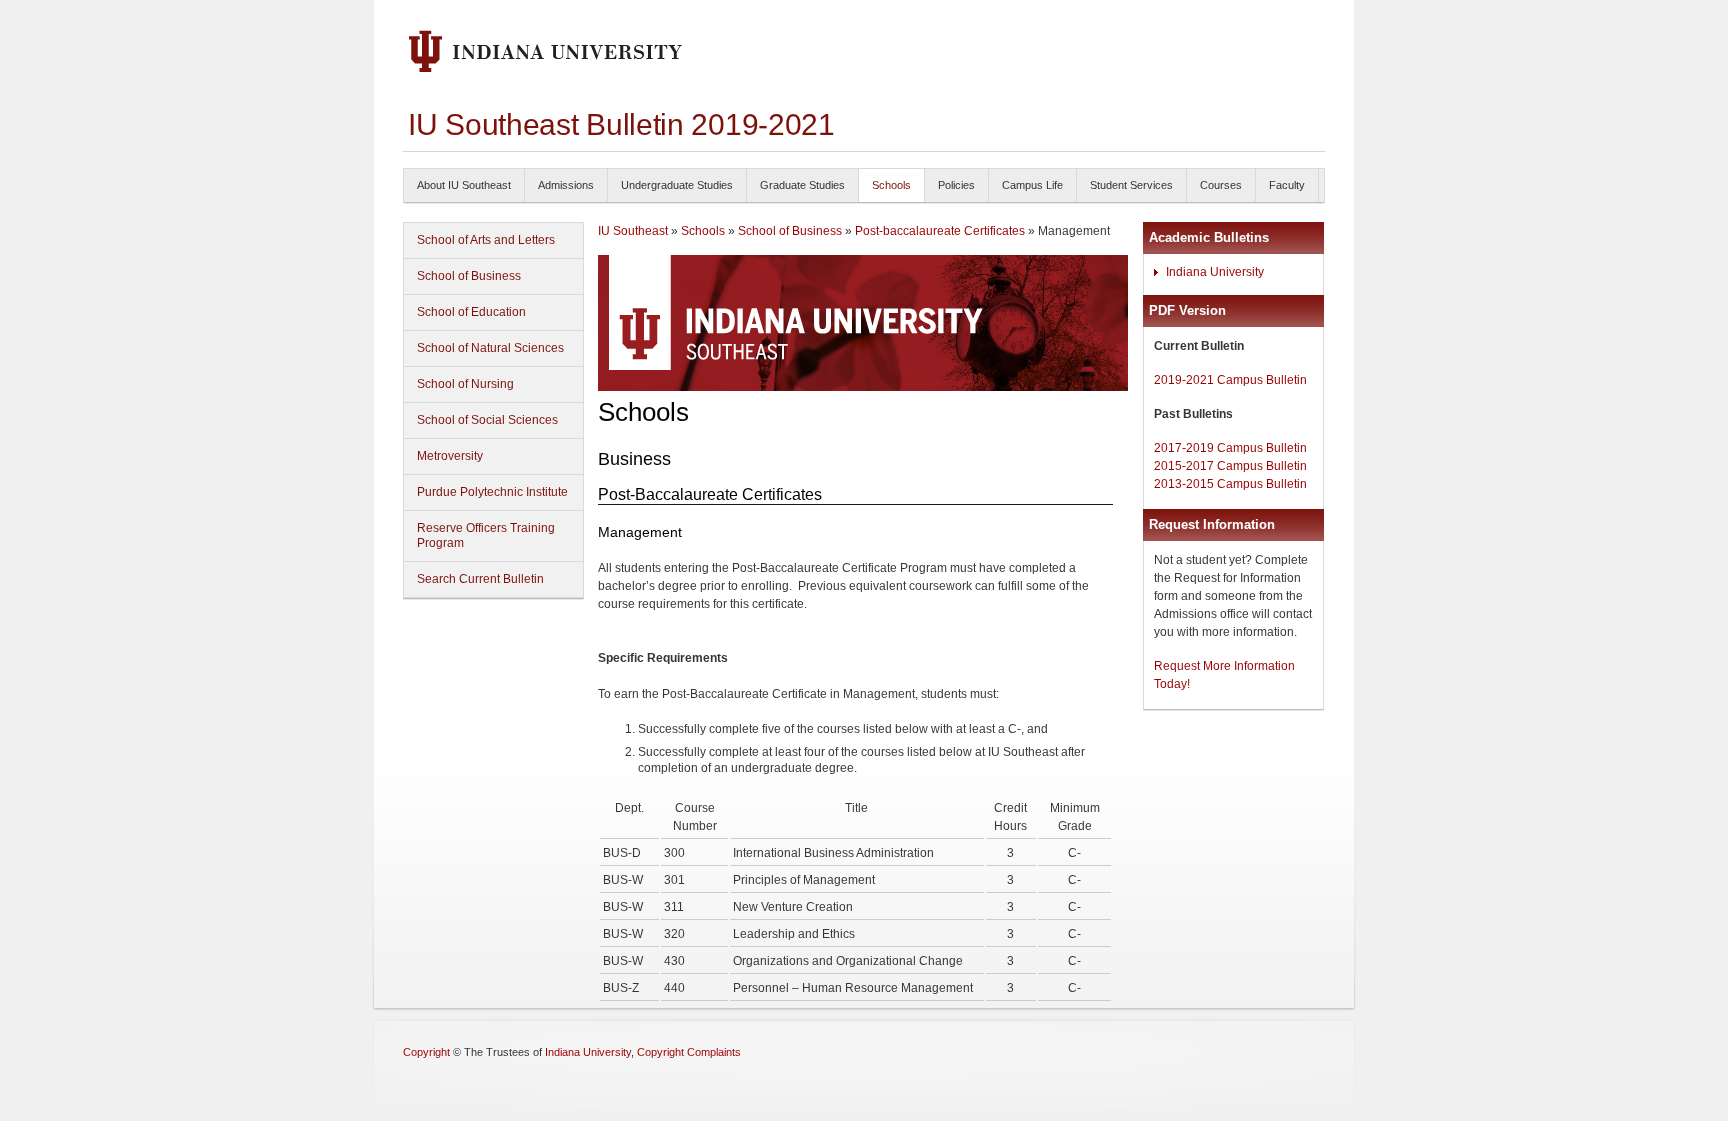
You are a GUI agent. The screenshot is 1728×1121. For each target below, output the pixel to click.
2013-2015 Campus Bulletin (1230, 484)
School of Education (471, 312)
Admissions (566, 185)
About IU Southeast (464, 185)
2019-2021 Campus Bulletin (1230, 380)
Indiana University (1215, 272)
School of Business (469, 276)
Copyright (426, 1052)
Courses (1221, 185)
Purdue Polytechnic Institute (492, 492)
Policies (956, 185)
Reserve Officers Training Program (486, 535)
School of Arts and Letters (486, 240)
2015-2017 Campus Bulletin (1230, 466)
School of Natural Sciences (490, 348)
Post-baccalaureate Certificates (941, 231)
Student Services (1131, 185)
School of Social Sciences (487, 420)
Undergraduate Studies (677, 185)
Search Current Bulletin (480, 579)
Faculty (1287, 185)
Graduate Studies (802, 185)
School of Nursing (465, 384)
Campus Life (1032, 185)
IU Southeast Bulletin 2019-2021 (621, 124)
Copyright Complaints (689, 1052)
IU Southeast (633, 231)
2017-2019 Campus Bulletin (1230, 448)
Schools (891, 185)
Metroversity (450, 456)
